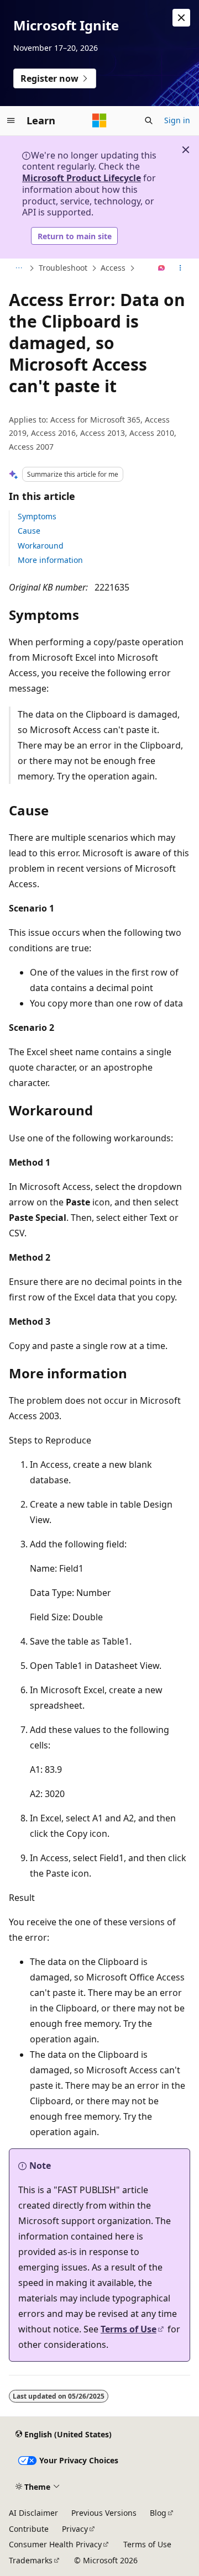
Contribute (29, 2529)
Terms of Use (129, 2329)
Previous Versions (104, 2513)
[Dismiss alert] (181, 18)
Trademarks (31, 2560)
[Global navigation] (11, 120)
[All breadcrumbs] (19, 268)
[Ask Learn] (162, 268)
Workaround (41, 546)
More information (50, 560)
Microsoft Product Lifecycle (82, 178)
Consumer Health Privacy (55, 2544)
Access (113, 268)
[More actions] (180, 268)
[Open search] (149, 120)
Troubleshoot (63, 268)
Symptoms (37, 516)
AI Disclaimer (33, 2513)
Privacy (75, 2529)
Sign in (177, 120)
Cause (29, 531)
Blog (158, 2513)
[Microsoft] (99, 120)
